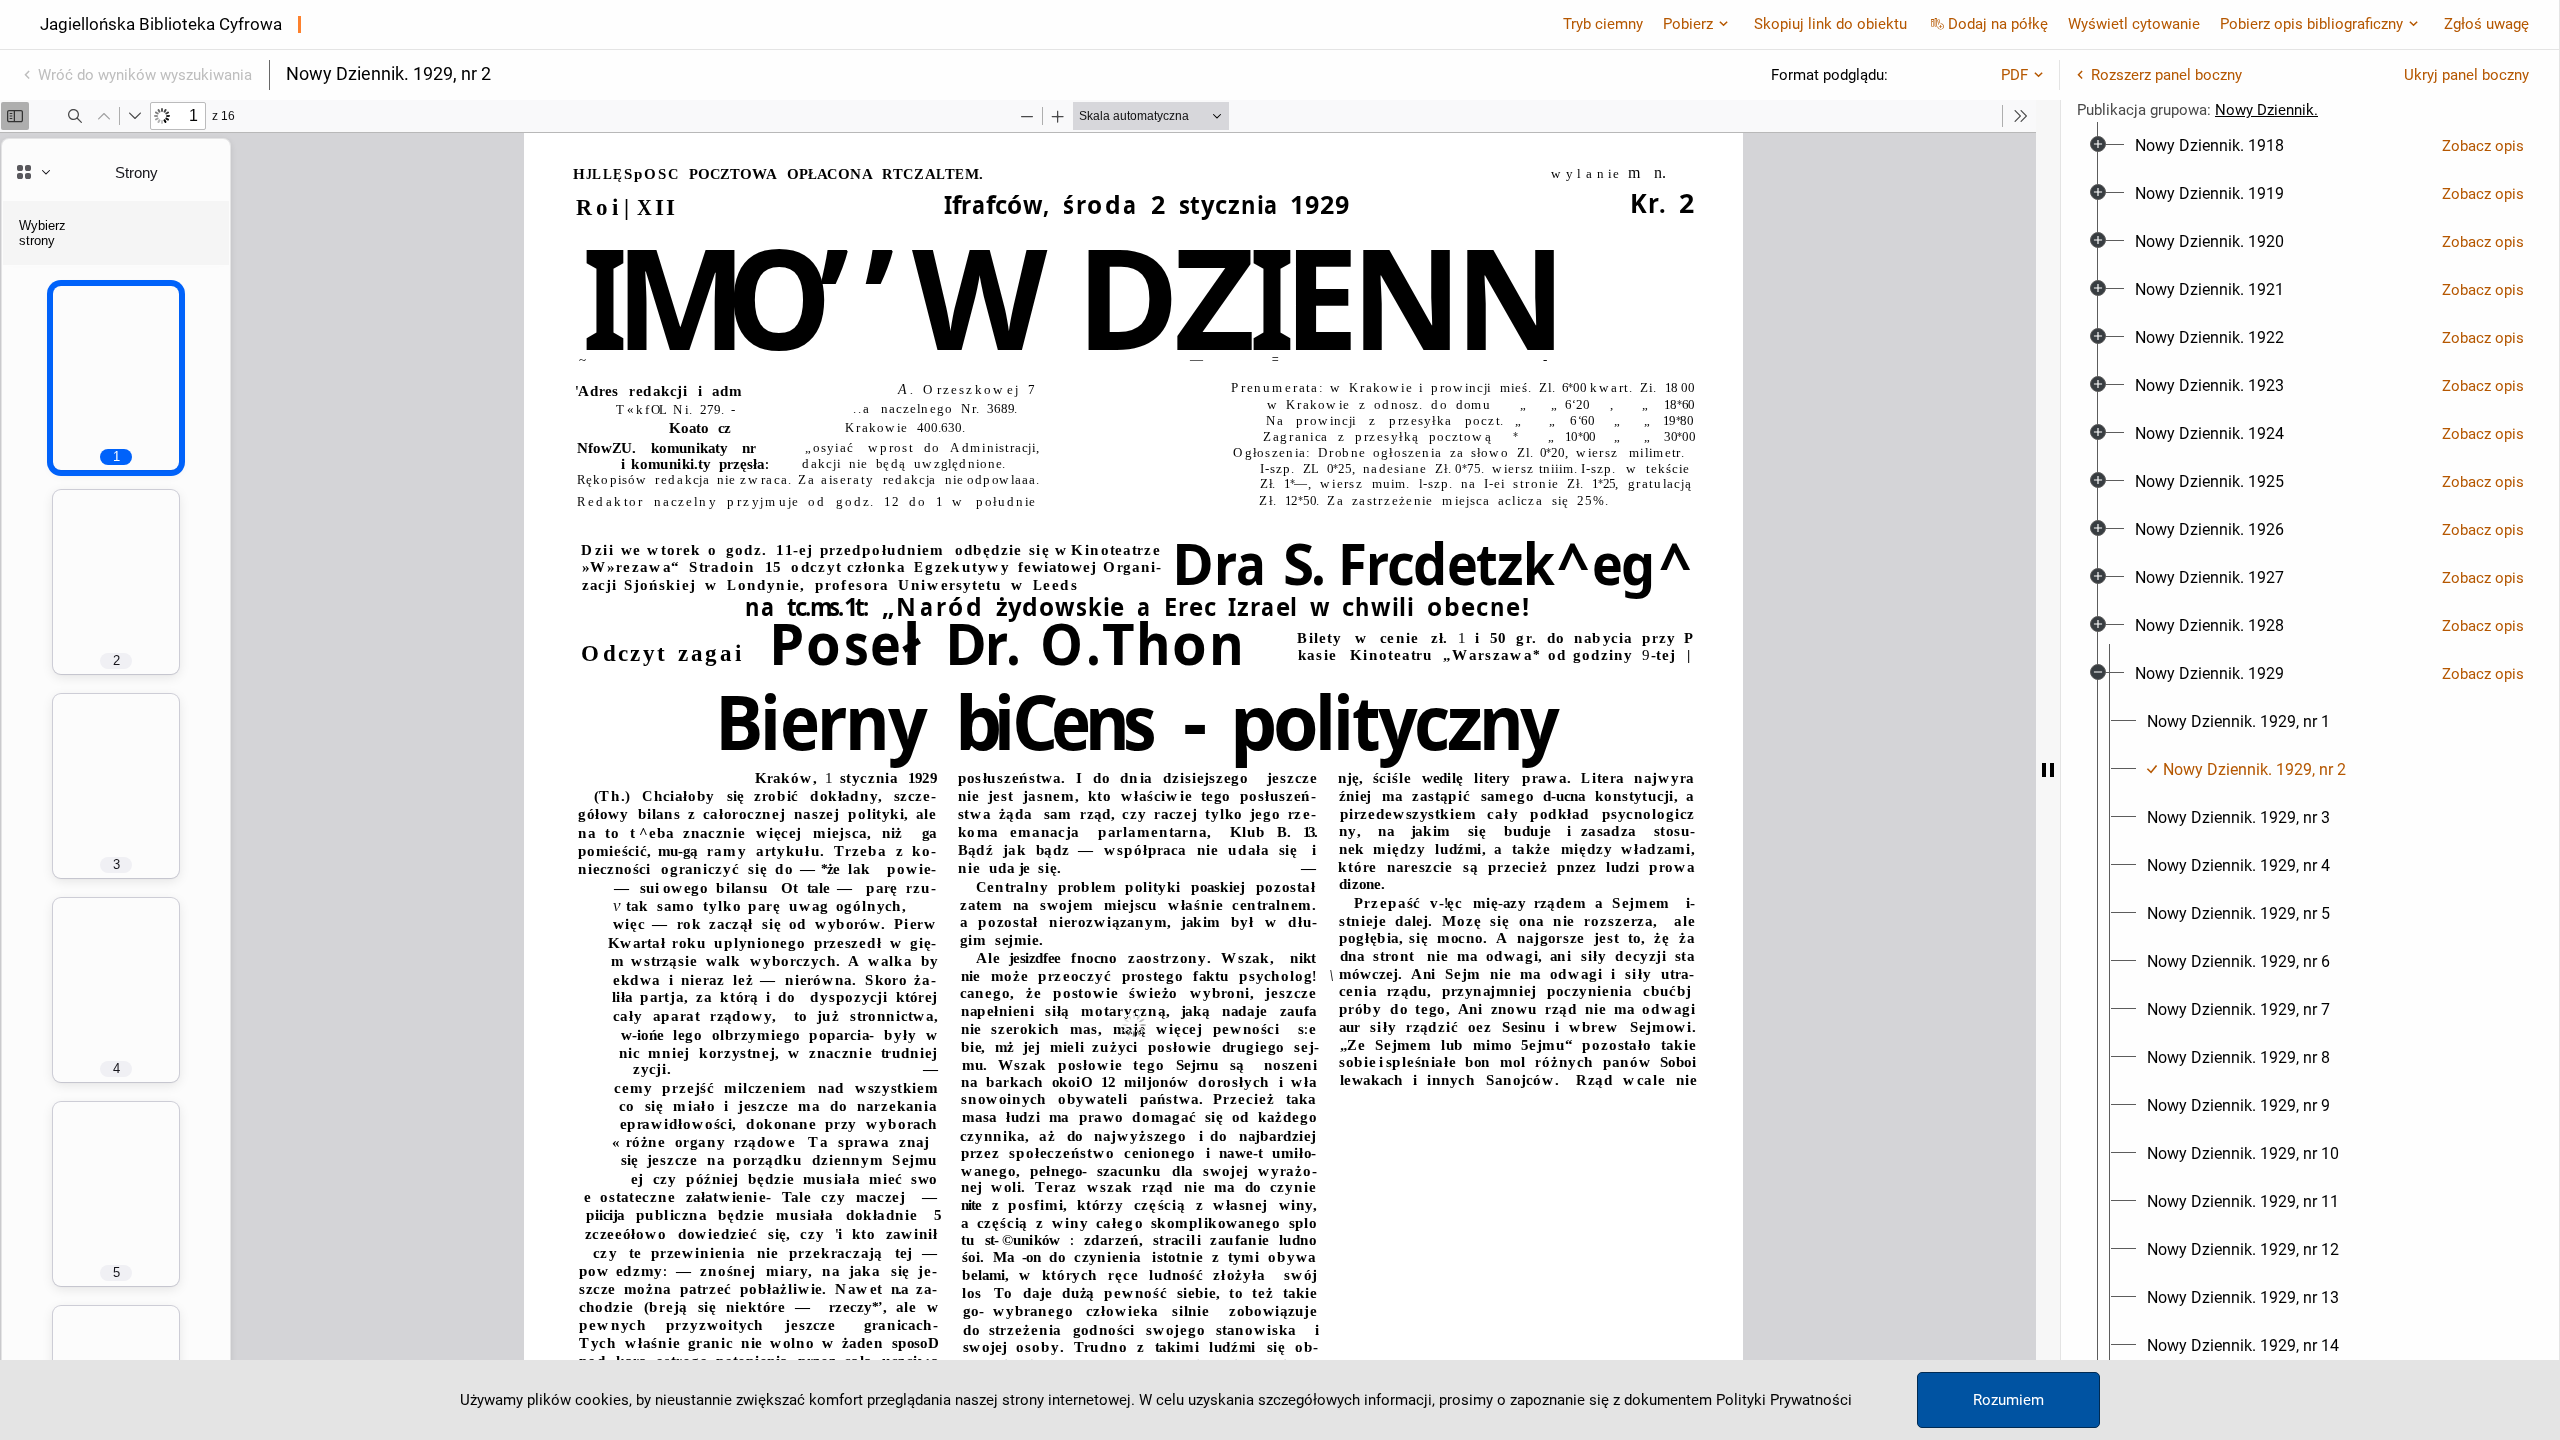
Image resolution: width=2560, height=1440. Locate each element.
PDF (2014, 75)
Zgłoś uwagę (2486, 24)
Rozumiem (2008, 1400)
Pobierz (1688, 24)
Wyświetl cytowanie (2134, 24)
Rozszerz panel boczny (2166, 75)
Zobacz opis (2483, 146)
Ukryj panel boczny (2466, 75)
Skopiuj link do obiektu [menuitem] (1830, 24)
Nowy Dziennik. (2266, 110)
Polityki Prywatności (1784, 1400)
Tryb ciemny (1603, 24)
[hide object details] (2048, 770)
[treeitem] (2310, 146)
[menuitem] (2209, 146)
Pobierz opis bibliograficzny (2311, 24)
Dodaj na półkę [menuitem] (1998, 24)
